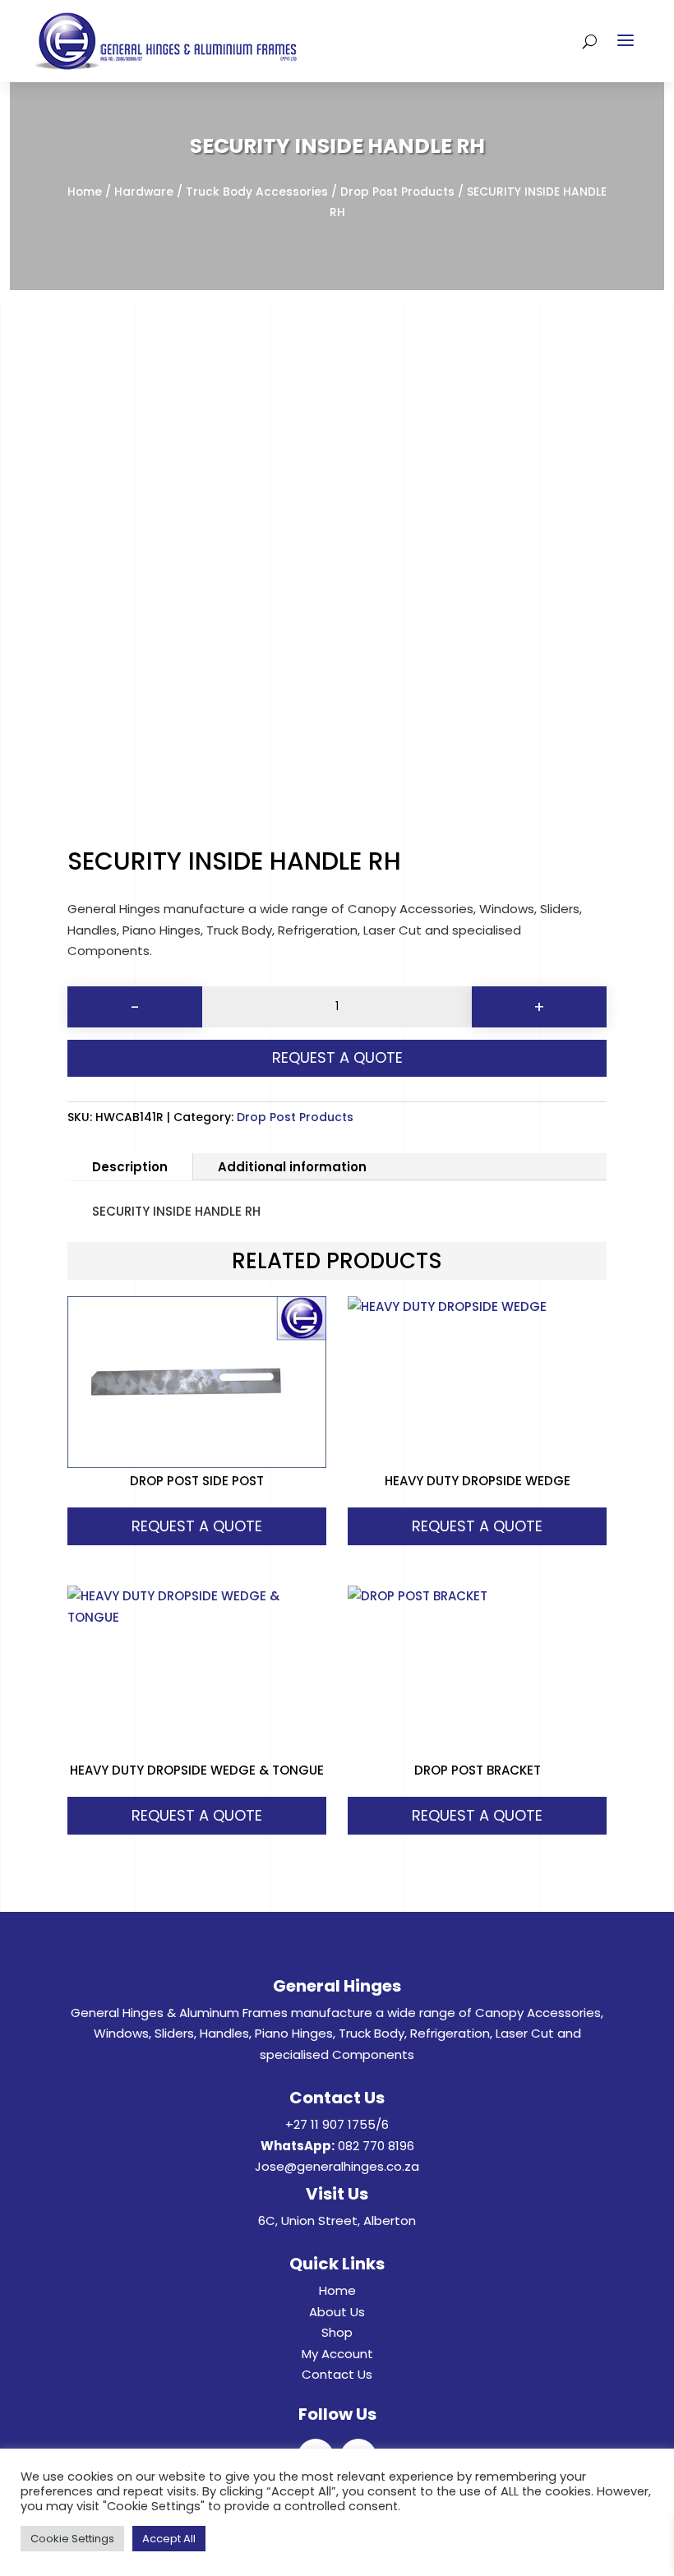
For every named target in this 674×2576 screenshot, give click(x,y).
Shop (337, 2332)
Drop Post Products (397, 192)
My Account (337, 2354)
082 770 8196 (376, 2146)
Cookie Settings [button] (72, 2539)
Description (130, 1167)
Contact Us (337, 2374)
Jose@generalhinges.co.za (337, 2166)
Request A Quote (337, 1057)
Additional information (292, 1167)
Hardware (144, 192)
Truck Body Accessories (257, 192)
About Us (337, 2312)
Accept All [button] (169, 2539)
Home (85, 192)
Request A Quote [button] (197, 1526)
